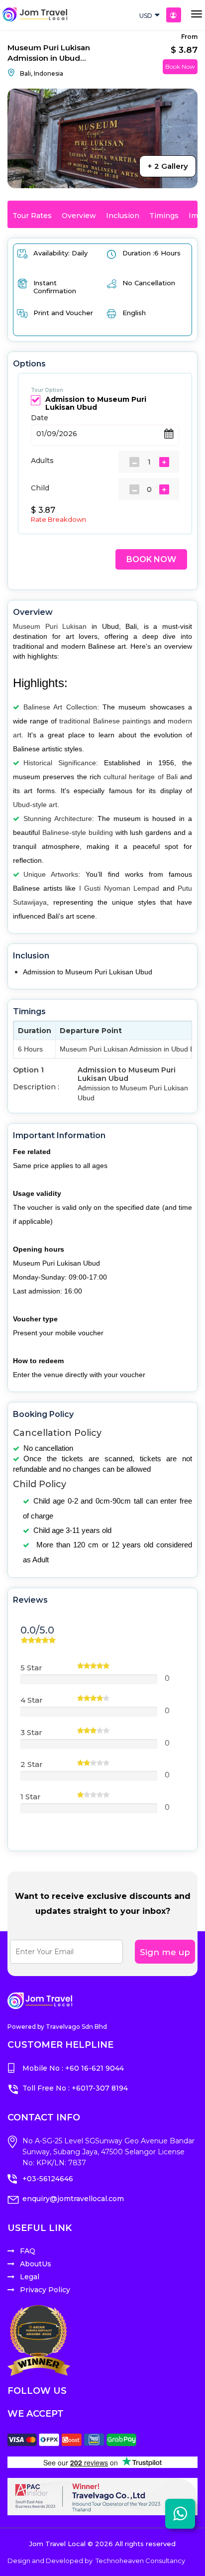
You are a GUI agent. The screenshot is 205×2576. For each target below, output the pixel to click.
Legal (30, 2277)
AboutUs (36, 2264)
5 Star (31, 1668)
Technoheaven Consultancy (140, 2561)
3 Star (31, 1732)
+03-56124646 (48, 2179)
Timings (164, 216)
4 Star (32, 1700)
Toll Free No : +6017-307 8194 (75, 2088)
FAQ (28, 2251)
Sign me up (165, 1952)
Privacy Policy (45, 2290)
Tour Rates (32, 216)
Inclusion (123, 216)
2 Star (32, 1764)
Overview (79, 216)
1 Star (31, 1797)
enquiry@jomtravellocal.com (73, 2199)
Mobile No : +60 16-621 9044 (73, 2068)
